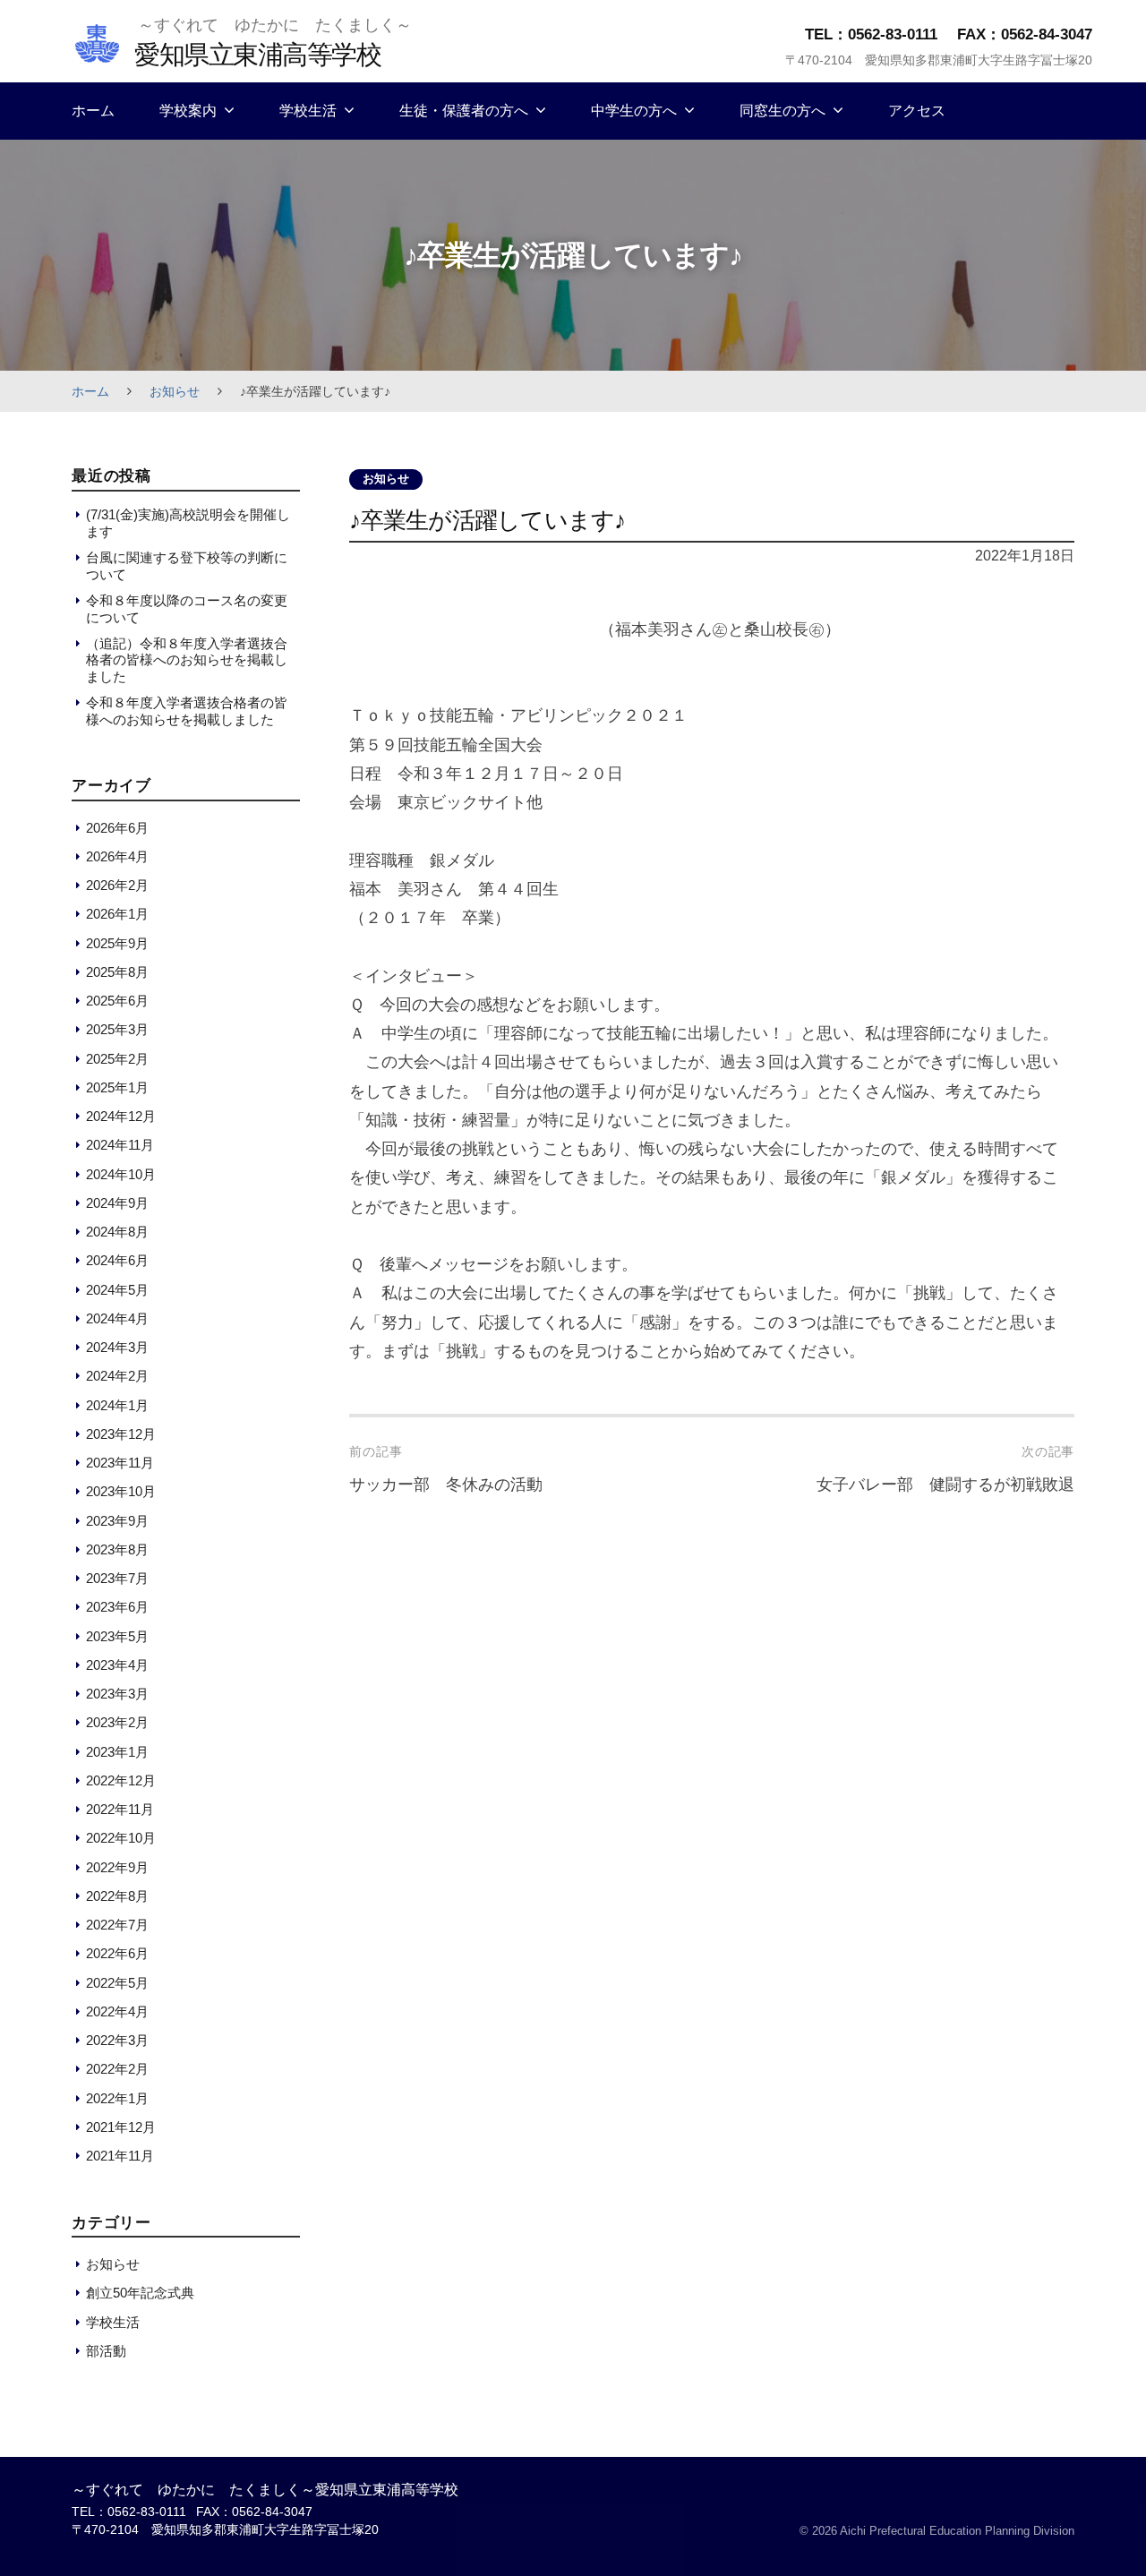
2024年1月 (117, 1405)
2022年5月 (117, 1983)
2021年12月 (121, 2127)
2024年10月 (121, 1174)
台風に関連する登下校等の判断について (187, 565)
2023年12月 (121, 1434)
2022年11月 (120, 1809)
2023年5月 (117, 1636)
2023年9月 (117, 1521)
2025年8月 (117, 972)
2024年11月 (120, 1145)
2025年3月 (117, 1029)
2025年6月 (117, 1001)
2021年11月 (120, 2156)
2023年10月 (121, 1491)
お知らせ (175, 391)
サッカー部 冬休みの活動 (446, 1485)
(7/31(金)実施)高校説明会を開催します (188, 522)
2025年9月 (117, 943)
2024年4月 (117, 1318)
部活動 (106, 2351)
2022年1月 (117, 2098)
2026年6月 (117, 828)
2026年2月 (117, 885)
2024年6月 (117, 1260)
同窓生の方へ (783, 111)
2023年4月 (117, 1665)
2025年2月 (117, 1059)
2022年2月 (117, 2069)
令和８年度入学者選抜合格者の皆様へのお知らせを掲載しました (187, 710)
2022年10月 (121, 1838)
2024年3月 (117, 1347)
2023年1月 (117, 1752)
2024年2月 (117, 1376)
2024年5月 (117, 1290)
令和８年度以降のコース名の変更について (187, 608)
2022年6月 (117, 1953)
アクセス (917, 111)
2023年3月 (117, 1694)
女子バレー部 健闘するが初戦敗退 (945, 1485)
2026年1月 (117, 914)
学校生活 (308, 111)
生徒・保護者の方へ (464, 111)
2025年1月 (117, 1087)
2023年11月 (120, 1463)
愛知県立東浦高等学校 (257, 54)
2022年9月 (117, 1867)
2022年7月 (117, 1925)
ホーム (93, 111)
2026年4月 (117, 856)
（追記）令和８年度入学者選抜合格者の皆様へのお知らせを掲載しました (187, 660)
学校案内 (188, 111)
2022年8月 (117, 1896)
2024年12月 (121, 1116)
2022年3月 (117, 2040)
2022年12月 (121, 1780)
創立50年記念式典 (140, 2293)
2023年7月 (117, 1578)
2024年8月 (117, 1232)
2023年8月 (117, 1549)
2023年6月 (117, 1607)
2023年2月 (117, 1722)
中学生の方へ (634, 111)
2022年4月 (117, 2011)
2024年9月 (117, 1203)
